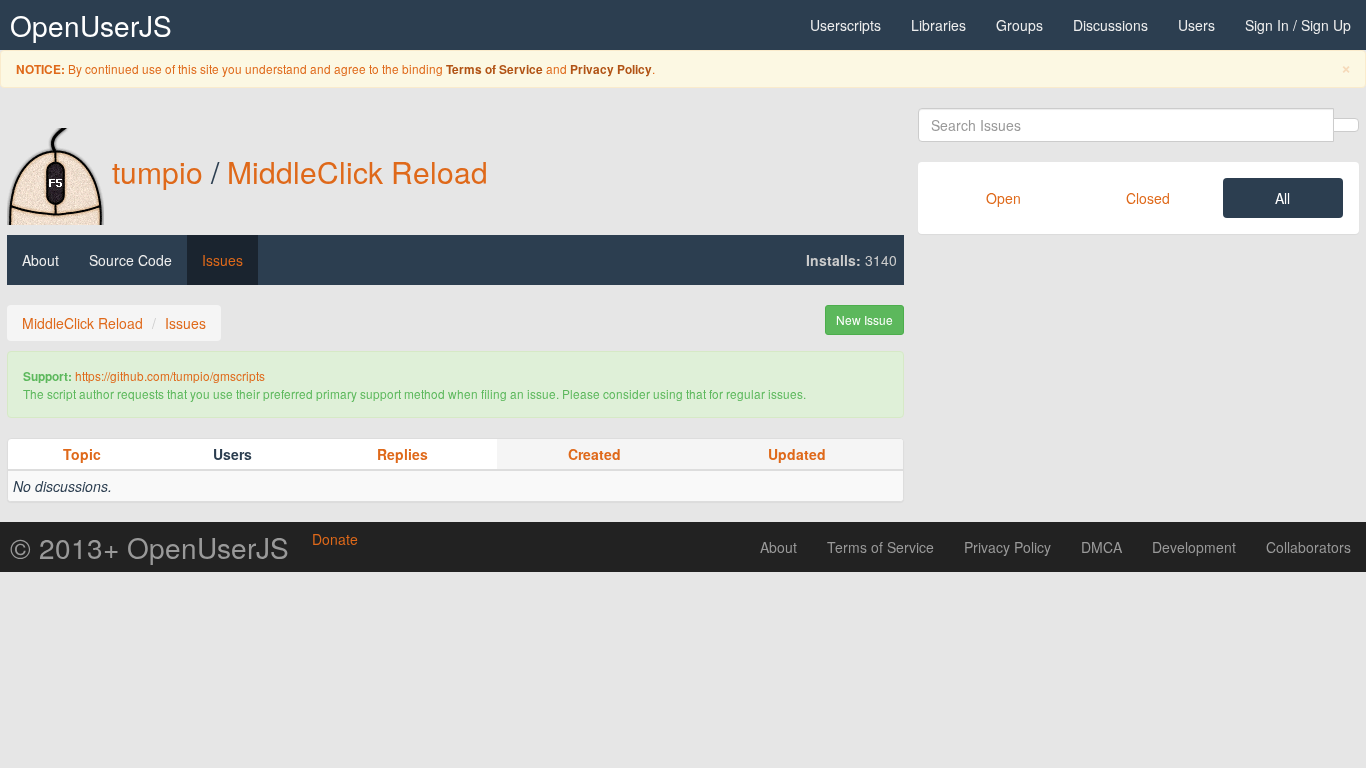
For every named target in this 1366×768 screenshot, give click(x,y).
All (1282, 198)
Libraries (938, 25)
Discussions (1110, 25)
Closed (1148, 198)
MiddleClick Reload (357, 171)
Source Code (130, 260)
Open (1003, 198)
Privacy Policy (611, 69)
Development (1194, 547)
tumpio (157, 171)
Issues (222, 260)
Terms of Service (494, 69)
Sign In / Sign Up (1298, 25)
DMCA (1101, 547)
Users (1196, 25)
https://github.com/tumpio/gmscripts (170, 375)
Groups (1019, 25)
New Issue (864, 319)
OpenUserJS (91, 25)
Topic (82, 454)
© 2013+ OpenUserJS (149, 547)
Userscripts (845, 25)
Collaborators (1308, 547)
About (40, 260)
